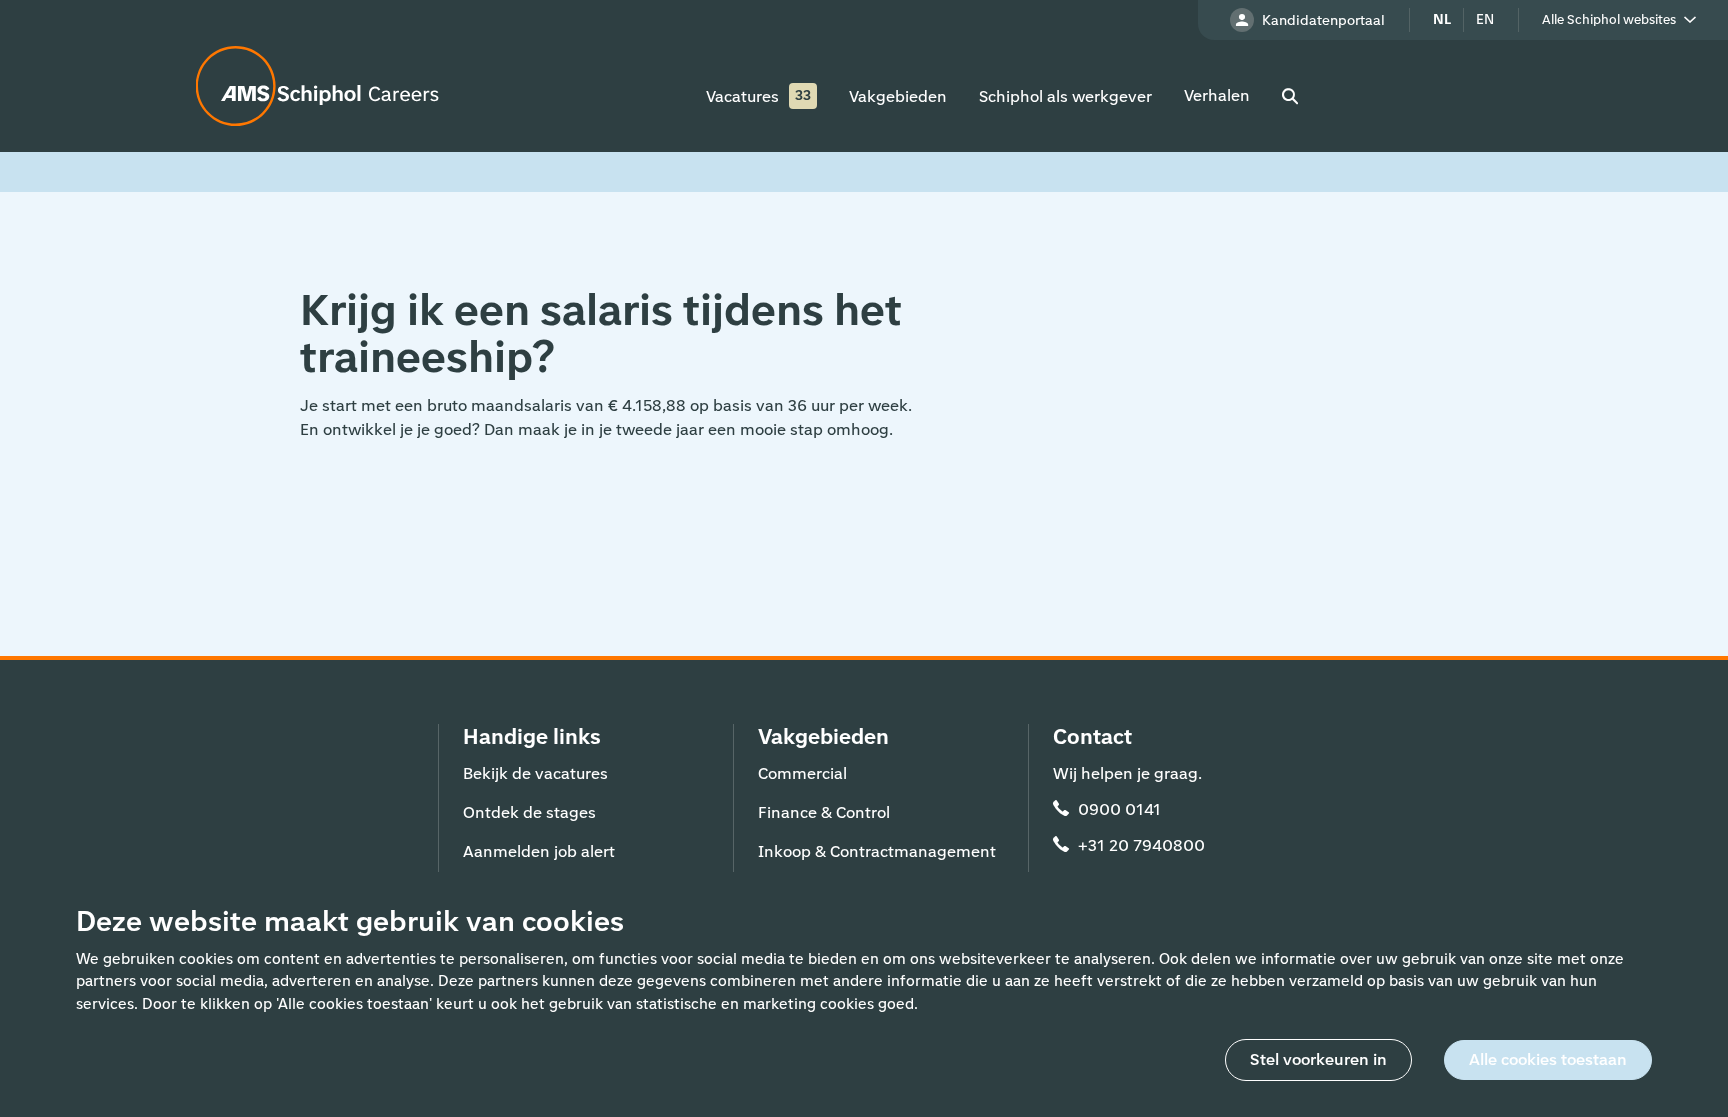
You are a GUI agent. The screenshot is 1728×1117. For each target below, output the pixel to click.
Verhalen (1217, 95)
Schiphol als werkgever (1065, 96)
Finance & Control (824, 812)
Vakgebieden (898, 96)
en (1485, 19)
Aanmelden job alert (539, 851)
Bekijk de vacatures (535, 773)
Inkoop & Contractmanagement (877, 851)
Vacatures (742, 96)
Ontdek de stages (529, 812)
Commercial (802, 773)
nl (1442, 19)
